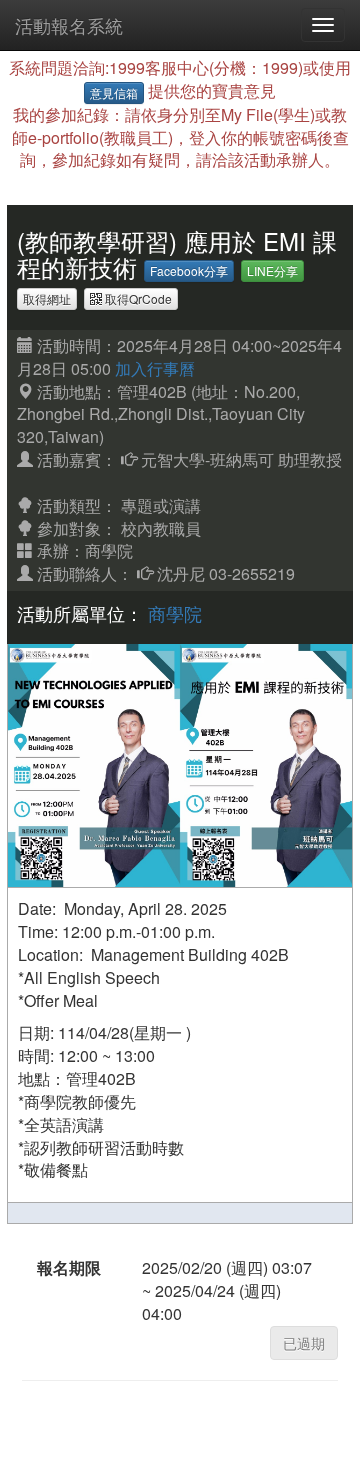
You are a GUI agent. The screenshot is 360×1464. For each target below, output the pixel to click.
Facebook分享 (189, 270)
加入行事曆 (155, 368)
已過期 (304, 1343)
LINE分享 (272, 270)
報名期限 (69, 1268)
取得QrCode (137, 298)
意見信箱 (114, 92)
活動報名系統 (69, 25)
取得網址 (47, 298)
